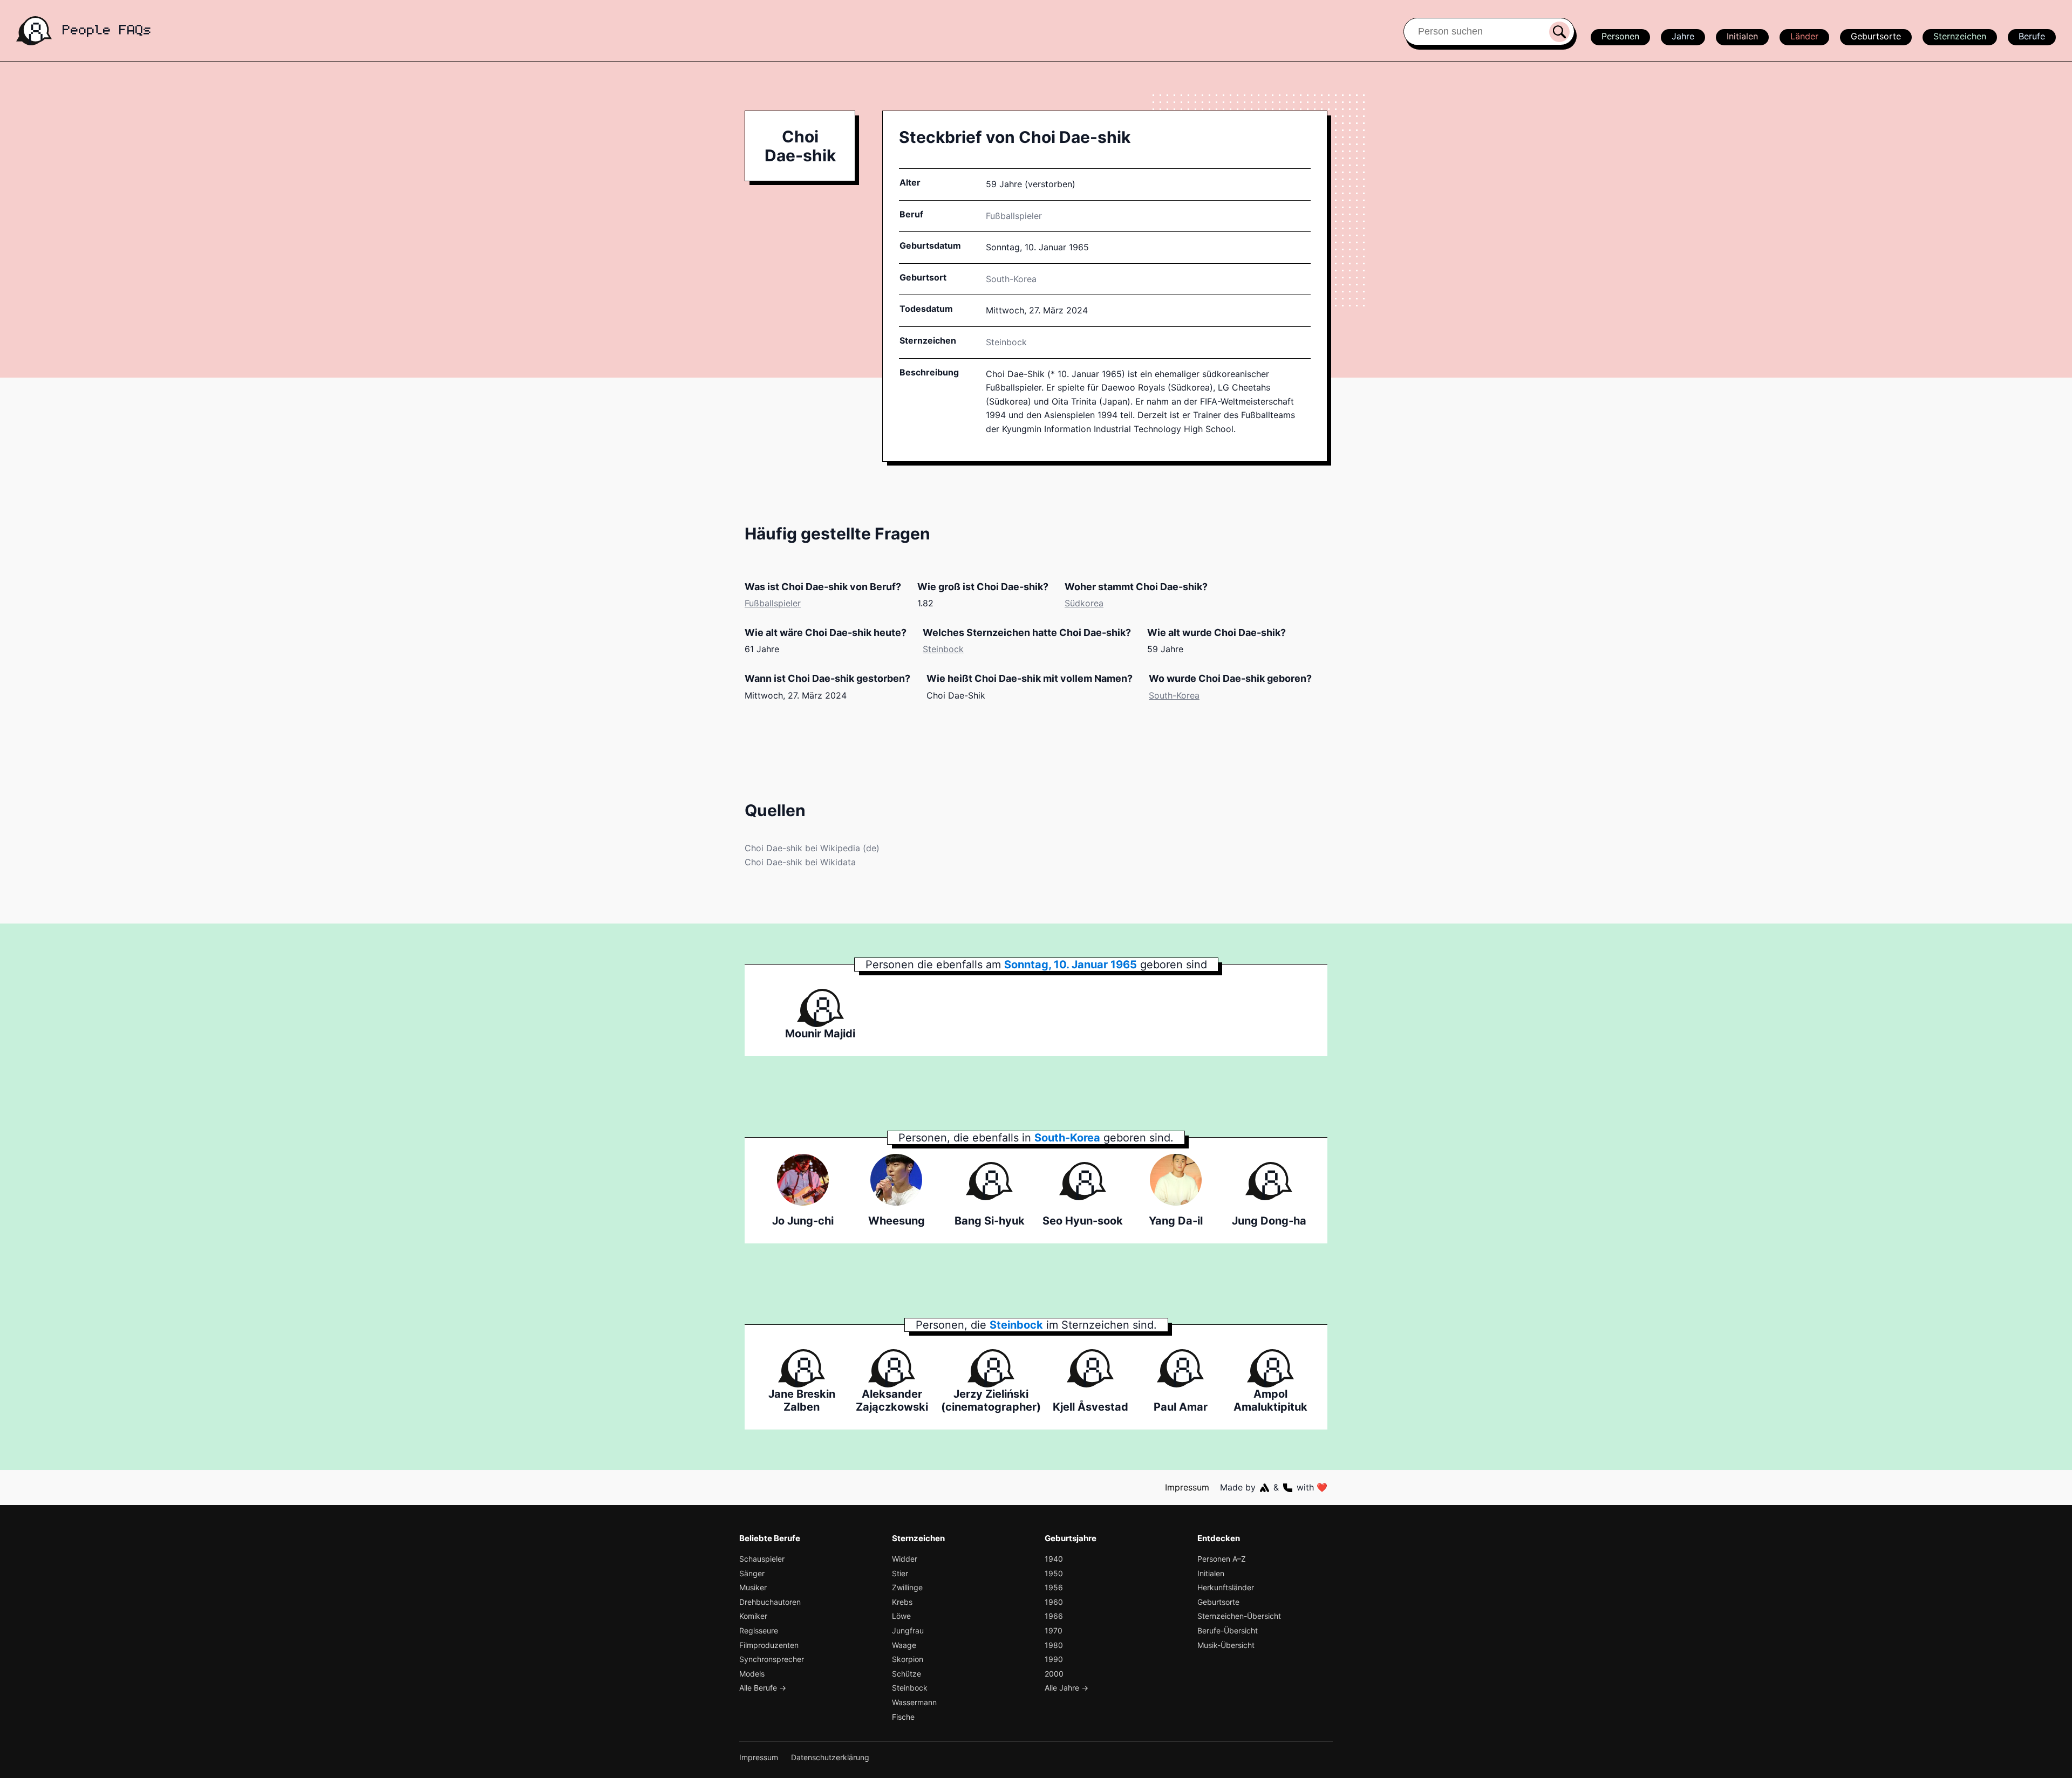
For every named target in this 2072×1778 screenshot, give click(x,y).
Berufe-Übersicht (1228, 1630)
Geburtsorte (1876, 36)
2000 (1054, 1674)
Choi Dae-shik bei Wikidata (800, 862)
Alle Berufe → (763, 1688)
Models (752, 1674)
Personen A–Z (1222, 1559)
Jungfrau (908, 1630)
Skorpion (908, 1659)
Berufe (2032, 36)
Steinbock (1006, 342)
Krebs (902, 1602)
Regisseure (759, 1630)
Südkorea (1084, 603)
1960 (1054, 1602)
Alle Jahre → (1066, 1688)
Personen (1620, 36)
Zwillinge (907, 1587)
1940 (1054, 1559)
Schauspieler (762, 1559)
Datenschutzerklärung (830, 1757)
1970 (1054, 1630)
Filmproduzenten (769, 1645)
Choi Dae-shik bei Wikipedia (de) (812, 848)
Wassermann (914, 1702)
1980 (1054, 1645)
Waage (904, 1645)
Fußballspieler (1014, 216)
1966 (1054, 1616)
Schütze (906, 1674)
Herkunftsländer (1226, 1587)
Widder (905, 1559)
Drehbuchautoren (770, 1602)
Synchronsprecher (772, 1659)
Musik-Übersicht (1226, 1645)
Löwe (901, 1616)
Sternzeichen (1960, 36)
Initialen (1742, 36)
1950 (1054, 1573)
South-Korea (1174, 695)
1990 (1054, 1659)
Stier (900, 1573)
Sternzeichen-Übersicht (1239, 1616)
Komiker (753, 1616)
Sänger (752, 1573)
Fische (903, 1717)
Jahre (1683, 36)
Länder (1804, 36)
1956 (1054, 1587)
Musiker (753, 1587)
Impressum (1187, 1487)
